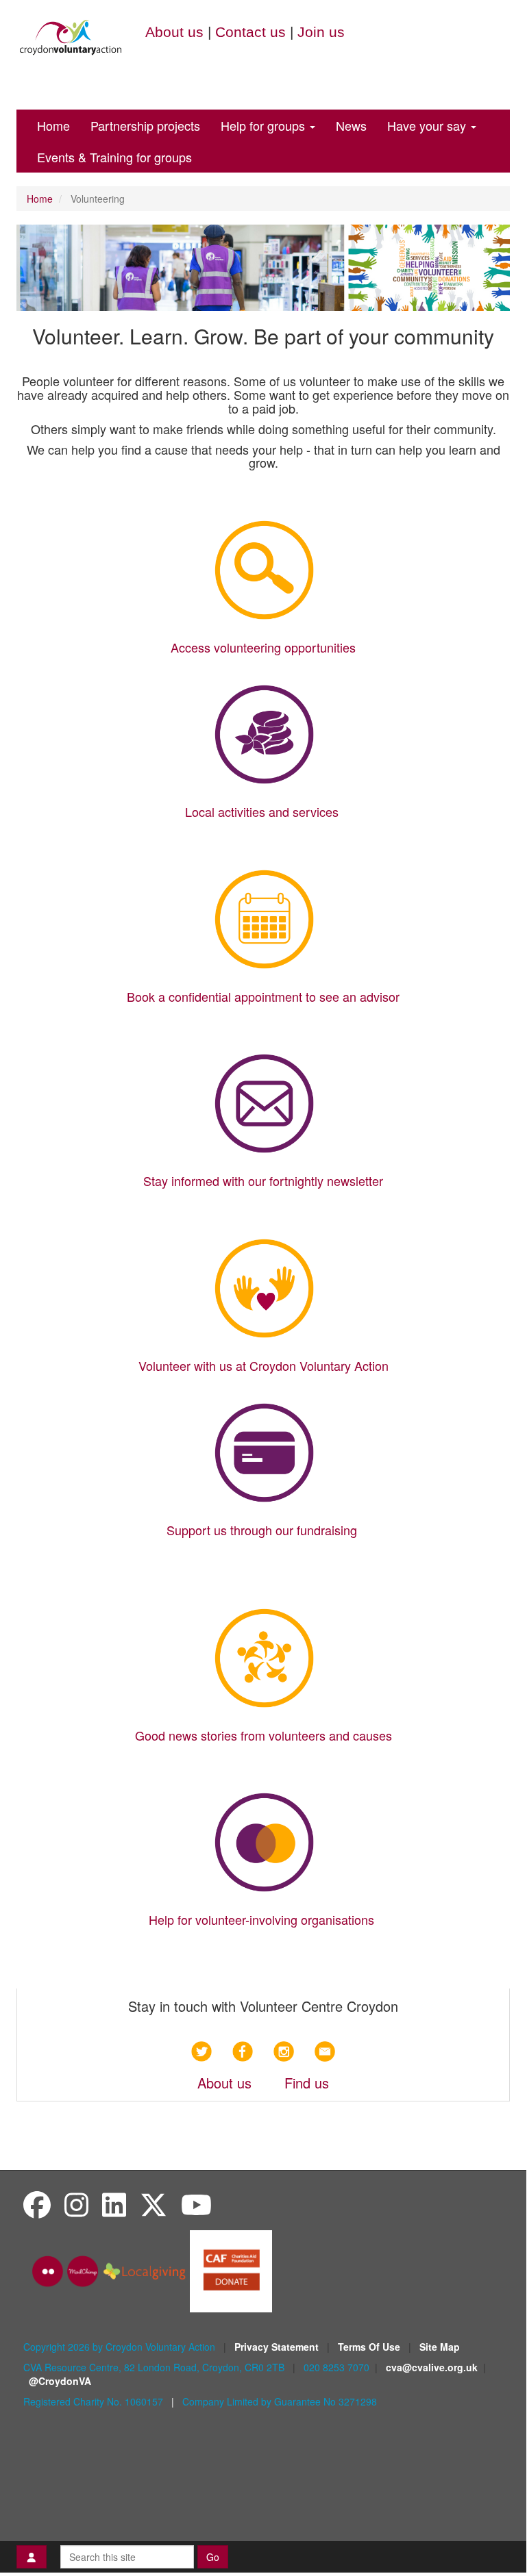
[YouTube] (196, 2204)
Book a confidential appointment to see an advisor (263, 996)
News (351, 125)
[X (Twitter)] (154, 2204)
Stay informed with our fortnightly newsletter (263, 1180)
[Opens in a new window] (231, 2270)
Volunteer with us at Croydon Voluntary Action (263, 1365)
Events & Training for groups (114, 157)
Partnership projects (145, 125)
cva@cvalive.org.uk (432, 2367)
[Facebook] (37, 2204)
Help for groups (265, 125)
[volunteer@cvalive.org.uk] (325, 2051)
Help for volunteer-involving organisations (261, 1919)
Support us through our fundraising (263, 1530)
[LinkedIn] (114, 2204)
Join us (321, 32)
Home (53, 125)
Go (213, 2557)
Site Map (440, 2347)
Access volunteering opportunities (263, 647)
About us (174, 32)
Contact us (250, 32)
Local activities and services (263, 811)
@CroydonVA (60, 2381)
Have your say (428, 125)
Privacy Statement (278, 2347)
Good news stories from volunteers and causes (263, 1735)
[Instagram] (76, 2204)
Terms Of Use (370, 2347)
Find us (307, 2083)
